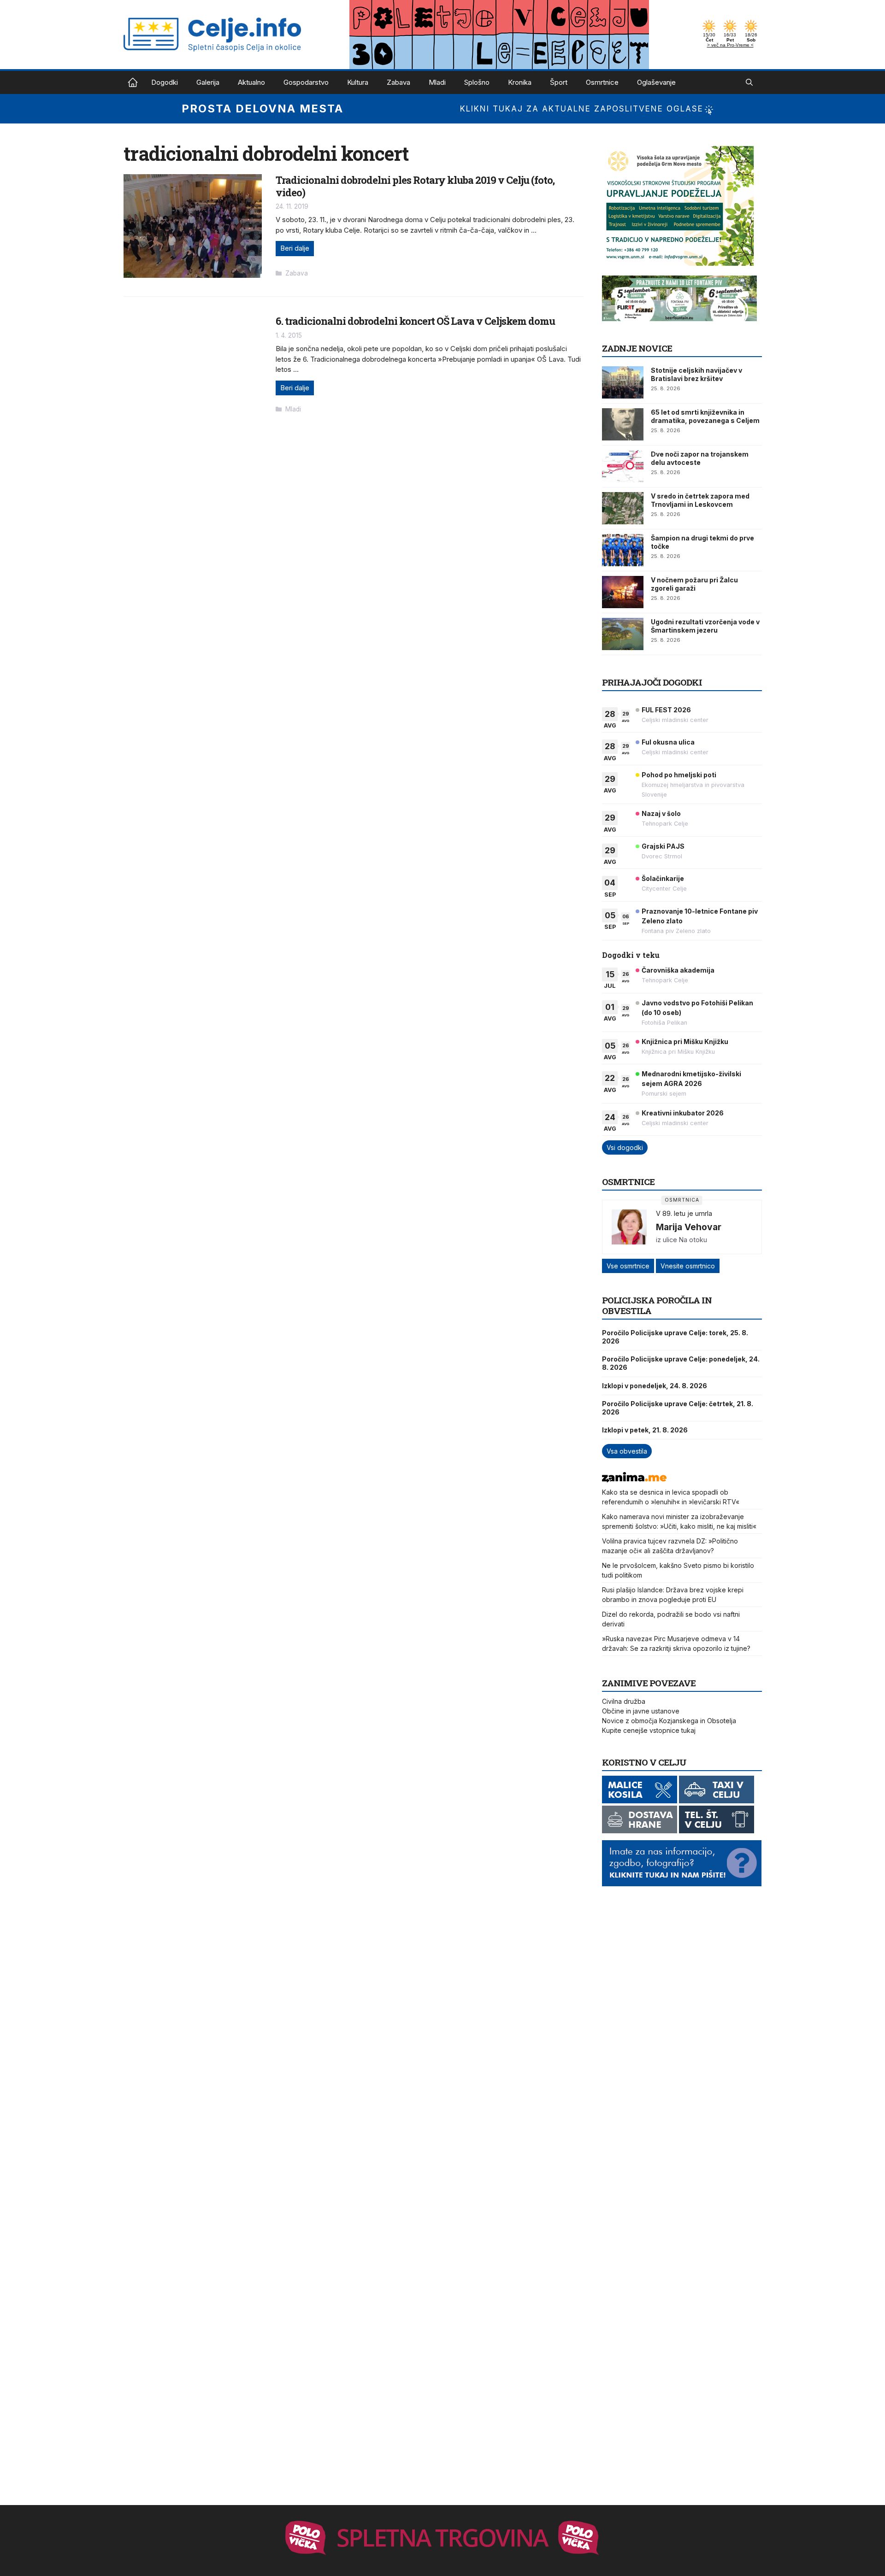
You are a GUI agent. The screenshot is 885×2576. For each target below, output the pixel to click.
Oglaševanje (656, 82)
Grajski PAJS (663, 846)
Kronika (520, 82)
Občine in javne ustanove (641, 1711)
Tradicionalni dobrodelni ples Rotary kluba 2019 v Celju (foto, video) (415, 186)
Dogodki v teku (631, 955)
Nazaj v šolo (661, 813)
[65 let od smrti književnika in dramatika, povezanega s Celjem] (623, 424)
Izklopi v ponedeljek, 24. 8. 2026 (655, 1386)
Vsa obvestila (627, 1451)
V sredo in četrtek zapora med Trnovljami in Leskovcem (700, 500)
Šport (559, 82)
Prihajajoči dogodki (652, 682)
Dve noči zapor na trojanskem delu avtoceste (700, 458)
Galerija (208, 82)
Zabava (398, 82)
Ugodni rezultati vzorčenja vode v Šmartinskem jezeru (705, 626)
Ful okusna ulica (668, 742)
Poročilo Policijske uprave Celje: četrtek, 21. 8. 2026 (678, 1408)
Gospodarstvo (306, 82)
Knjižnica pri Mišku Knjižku (685, 1042)
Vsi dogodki (625, 1147)
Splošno (477, 82)
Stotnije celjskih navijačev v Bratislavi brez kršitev (696, 374)
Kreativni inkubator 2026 (683, 1113)
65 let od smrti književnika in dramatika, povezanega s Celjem (705, 416)
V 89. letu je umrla (684, 1213)
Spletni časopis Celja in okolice (133, 82)
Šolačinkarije (663, 878)
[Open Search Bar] (749, 82)
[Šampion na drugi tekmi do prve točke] (623, 550)
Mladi (437, 82)
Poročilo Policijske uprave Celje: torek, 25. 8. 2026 (675, 1337)
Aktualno (251, 82)
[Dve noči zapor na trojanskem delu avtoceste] (623, 466)
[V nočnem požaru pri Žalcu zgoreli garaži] (623, 592)
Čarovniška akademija (678, 970)
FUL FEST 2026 (666, 710)
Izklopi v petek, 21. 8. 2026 (645, 1430)
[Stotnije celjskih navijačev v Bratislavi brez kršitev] (623, 382)
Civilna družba (624, 1701)
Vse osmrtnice (628, 1266)
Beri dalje (295, 248)
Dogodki (165, 82)
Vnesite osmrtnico (688, 1266)
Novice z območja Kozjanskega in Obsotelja (669, 1721)
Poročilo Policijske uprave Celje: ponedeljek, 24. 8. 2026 (681, 1363)
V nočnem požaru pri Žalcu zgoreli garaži (694, 584)
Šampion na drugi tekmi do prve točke (702, 542)
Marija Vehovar (689, 1227)
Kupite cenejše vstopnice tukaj (649, 1730)
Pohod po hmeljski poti (679, 775)
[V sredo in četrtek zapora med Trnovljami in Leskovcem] (623, 508)
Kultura (358, 82)
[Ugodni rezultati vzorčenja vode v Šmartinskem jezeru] (623, 634)
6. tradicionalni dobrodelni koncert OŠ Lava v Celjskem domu (415, 321)
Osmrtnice (602, 82)
